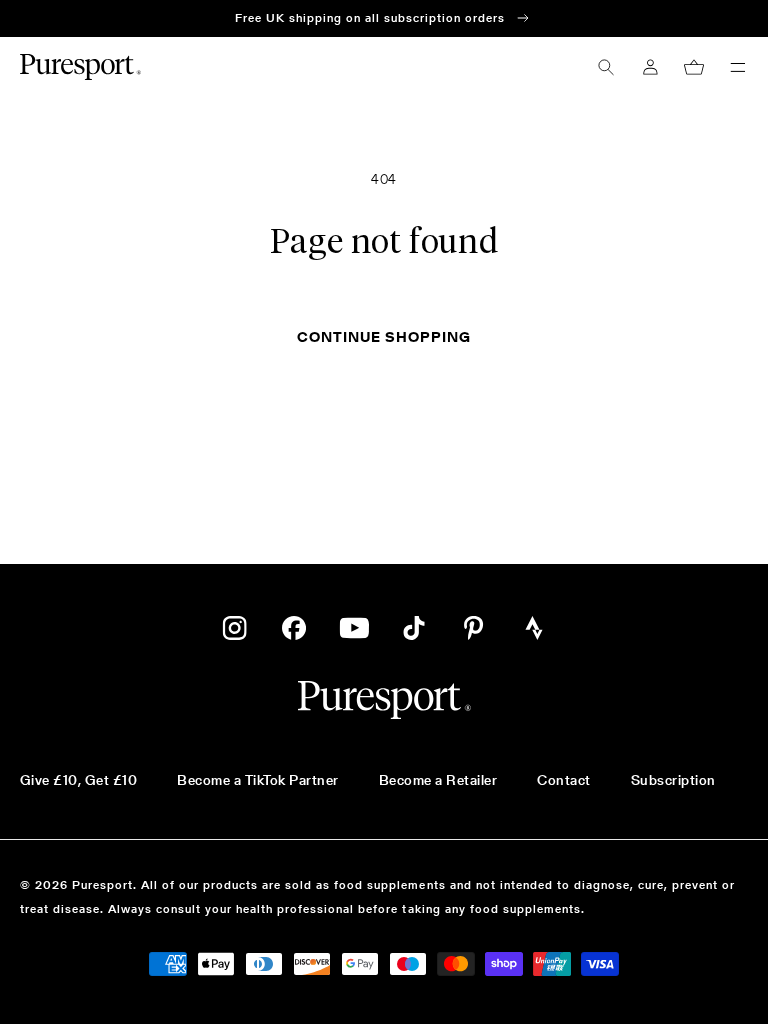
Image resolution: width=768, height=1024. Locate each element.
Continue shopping (384, 337)
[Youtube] (354, 628)
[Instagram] (234, 628)
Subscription (673, 780)
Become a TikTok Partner (257, 780)
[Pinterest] (474, 628)
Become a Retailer (438, 780)
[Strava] (534, 628)
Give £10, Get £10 (78, 780)
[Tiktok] (414, 628)
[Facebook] (294, 628)
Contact (563, 780)
